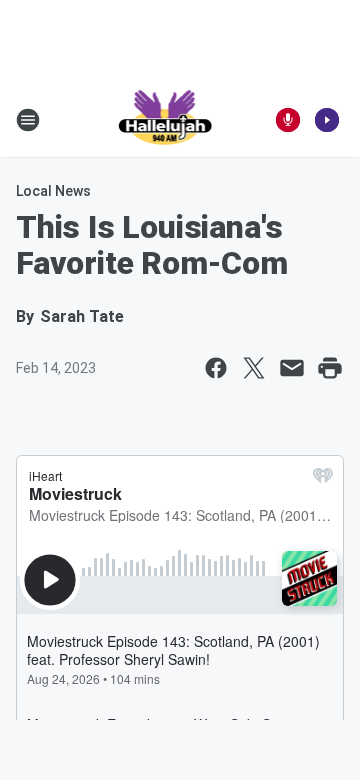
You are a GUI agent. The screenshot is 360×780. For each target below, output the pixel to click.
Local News (53, 191)
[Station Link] (166, 120)
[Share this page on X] (254, 368)
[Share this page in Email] (292, 368)
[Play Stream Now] (327, 120)
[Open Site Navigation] (28, 120)
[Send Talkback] (288, 120)
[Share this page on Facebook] (216, 368)
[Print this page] (330, 368)
